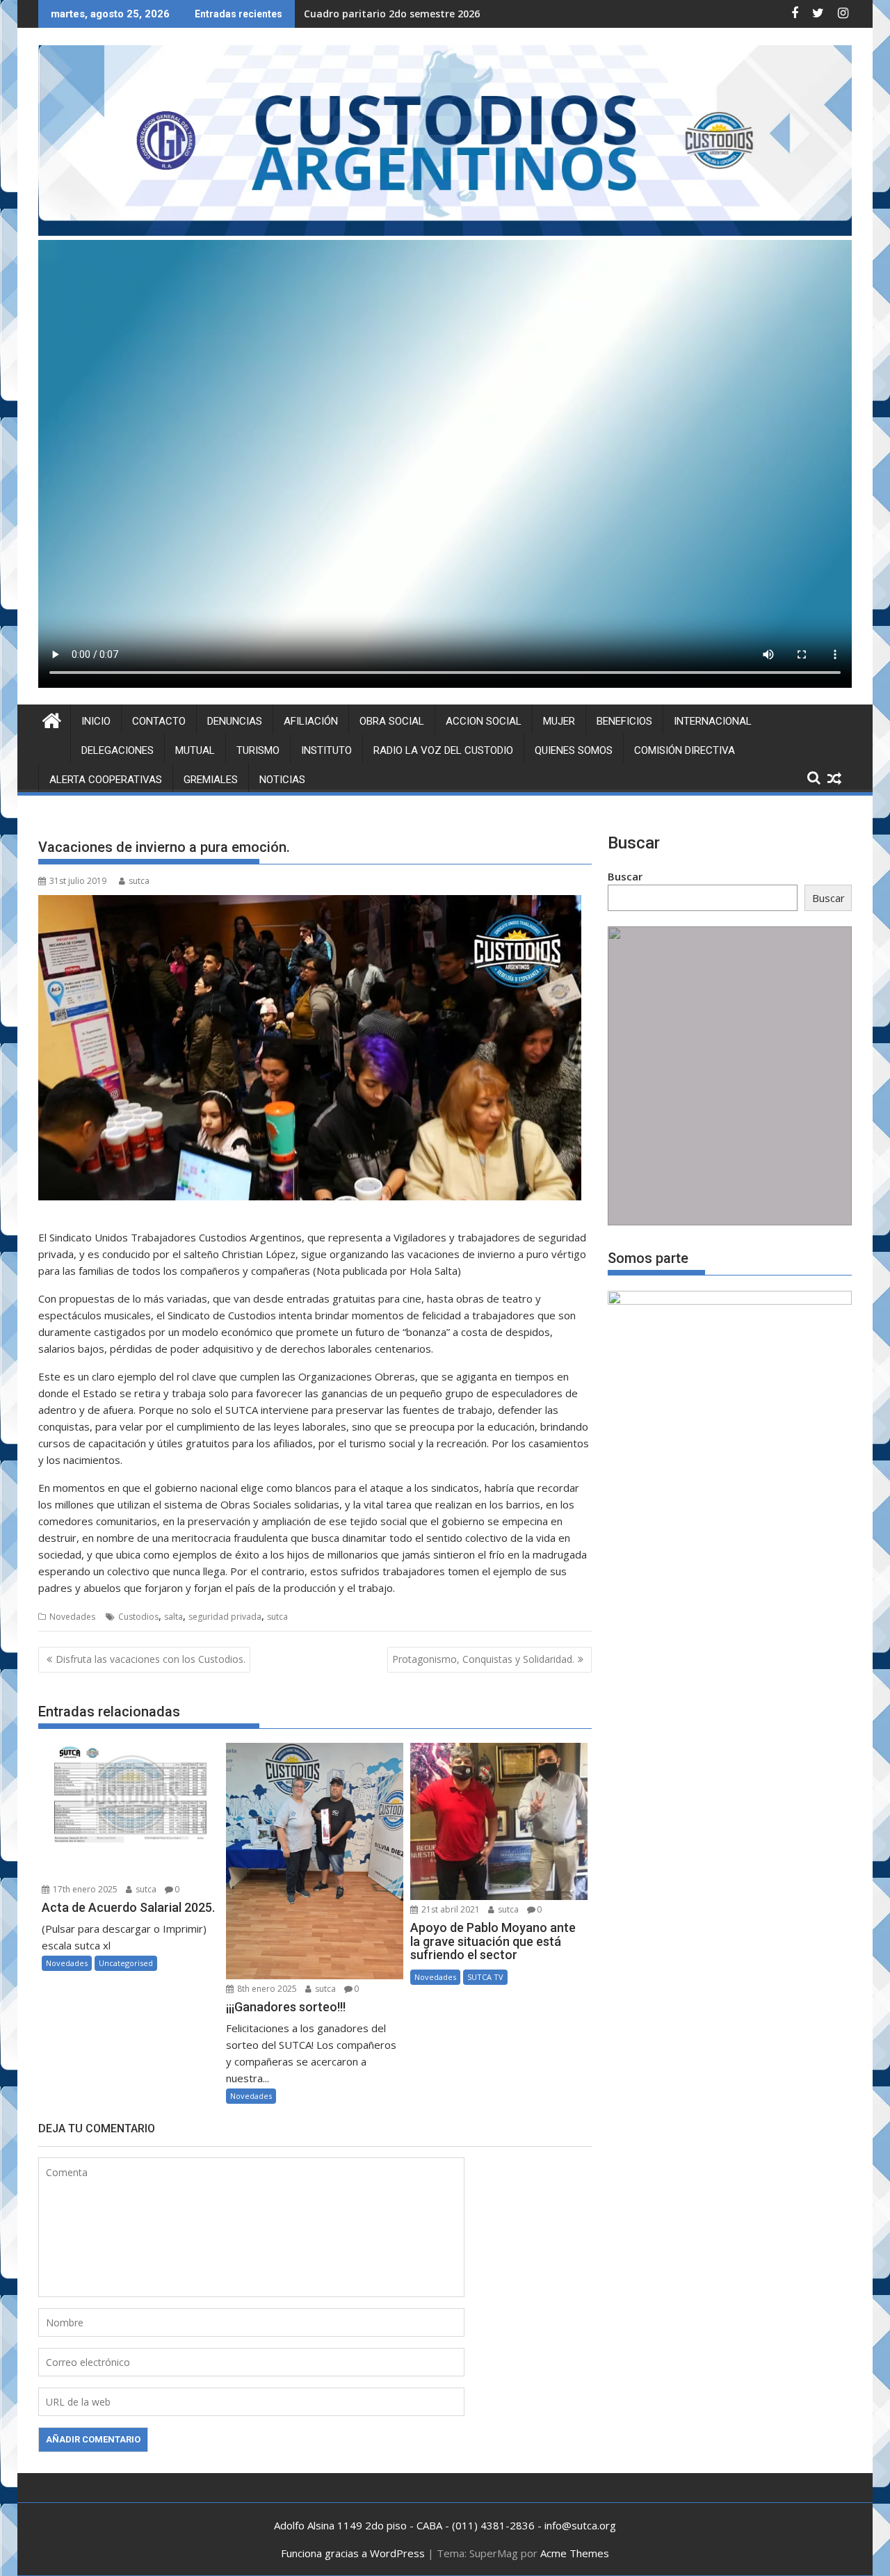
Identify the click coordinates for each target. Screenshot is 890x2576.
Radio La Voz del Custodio (443, 750)
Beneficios (624, 721)
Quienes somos (574, 750)
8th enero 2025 (266, 1989)
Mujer (559, 721)
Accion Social (484, 721)
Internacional (713, 721)
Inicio (96, 721)
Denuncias (235, 721)
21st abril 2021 (450, 1909)
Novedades (72, 1617)
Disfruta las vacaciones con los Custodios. (151, 1659)
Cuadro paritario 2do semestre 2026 (392, 14)
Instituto (326, 750)
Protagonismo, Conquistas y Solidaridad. (483, 1659)
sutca (139, 881)
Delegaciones (118, 750)
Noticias (282, 780)
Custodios (138, 1617)
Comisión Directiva (685, 750)
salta (173, 1617)
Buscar (625, 876)
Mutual (195, 750)
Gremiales (211, 780)
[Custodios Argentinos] (52, 719)
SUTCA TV (485, 1977)
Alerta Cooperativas (106, 780)
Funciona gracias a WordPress (353, 2553)
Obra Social (392, 721)
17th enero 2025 (84, 1889)
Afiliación (311, 721)
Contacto (159, 721)
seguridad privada (225, 1617)
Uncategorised (126, 1963)
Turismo (258, 750)
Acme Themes (575, 2553)
